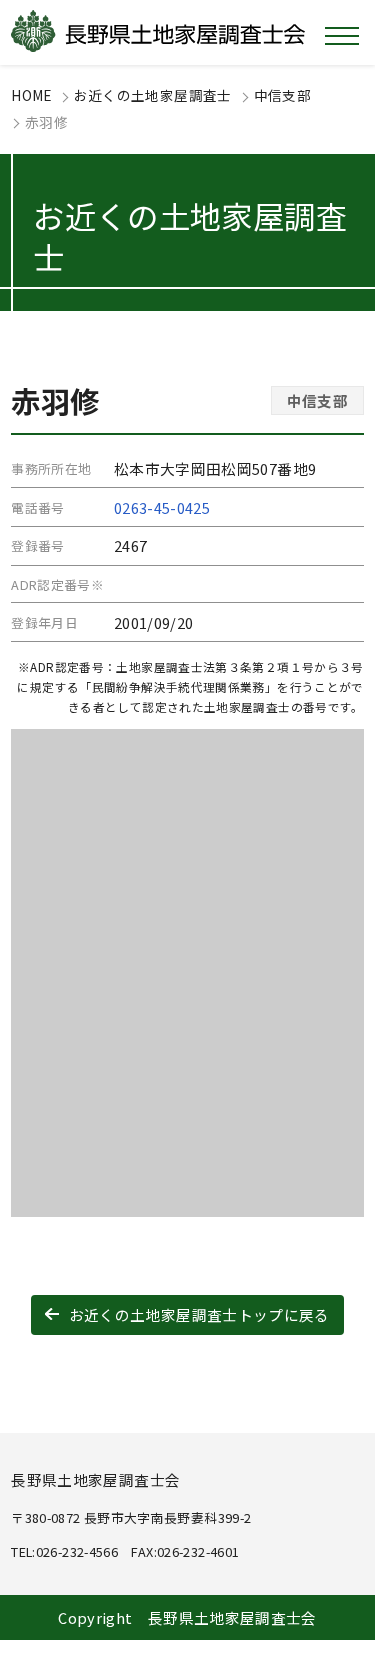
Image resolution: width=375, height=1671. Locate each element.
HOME (31, 95)
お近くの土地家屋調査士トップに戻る (199, 1314)
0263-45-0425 (162, 507)
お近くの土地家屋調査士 (153, 95)
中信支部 (282, 95)
